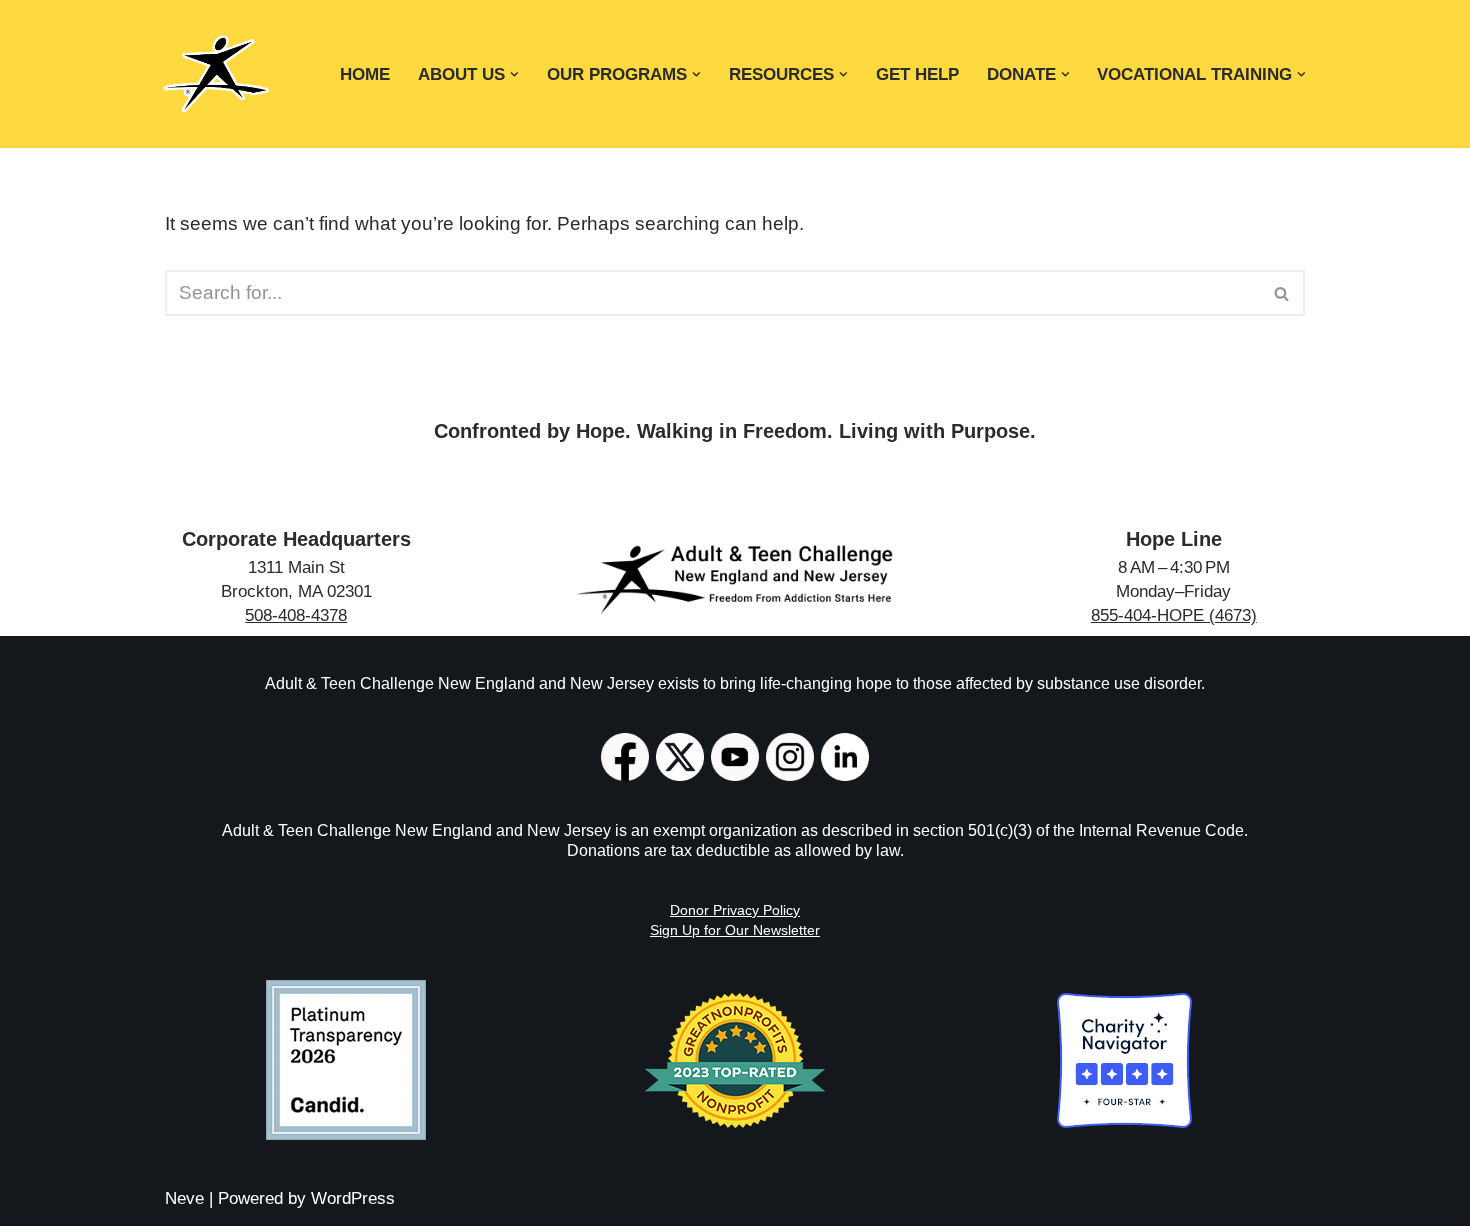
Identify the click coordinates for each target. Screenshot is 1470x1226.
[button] (514, 74)
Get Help (917, 74)
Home (365, 74)
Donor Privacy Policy (735, 910)
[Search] (1282, 293)
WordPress (353, 1198)
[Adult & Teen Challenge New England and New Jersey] (216, 74)
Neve (184, 1198)
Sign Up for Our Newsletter (735, 930)
